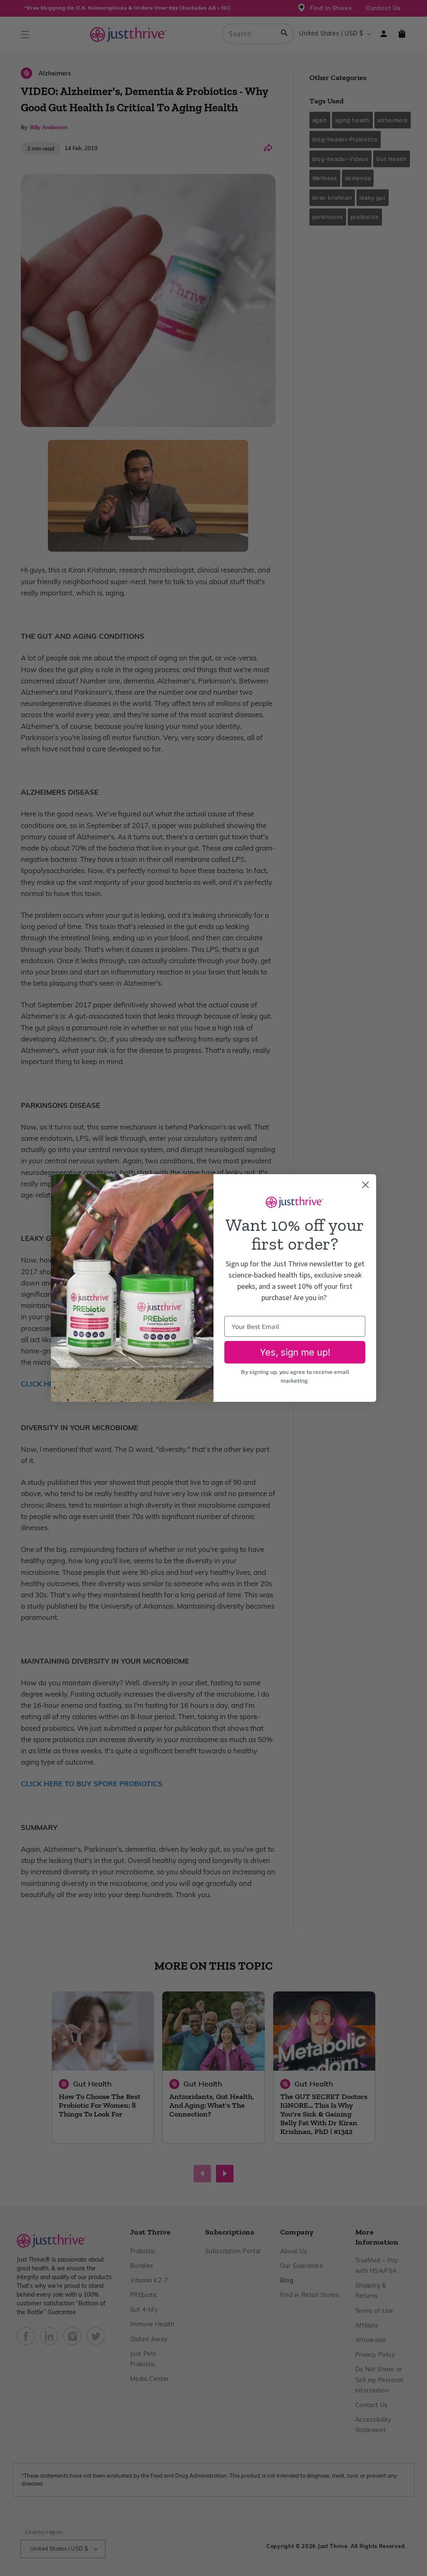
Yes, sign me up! (295, 1352)
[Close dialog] (365, 1185)
